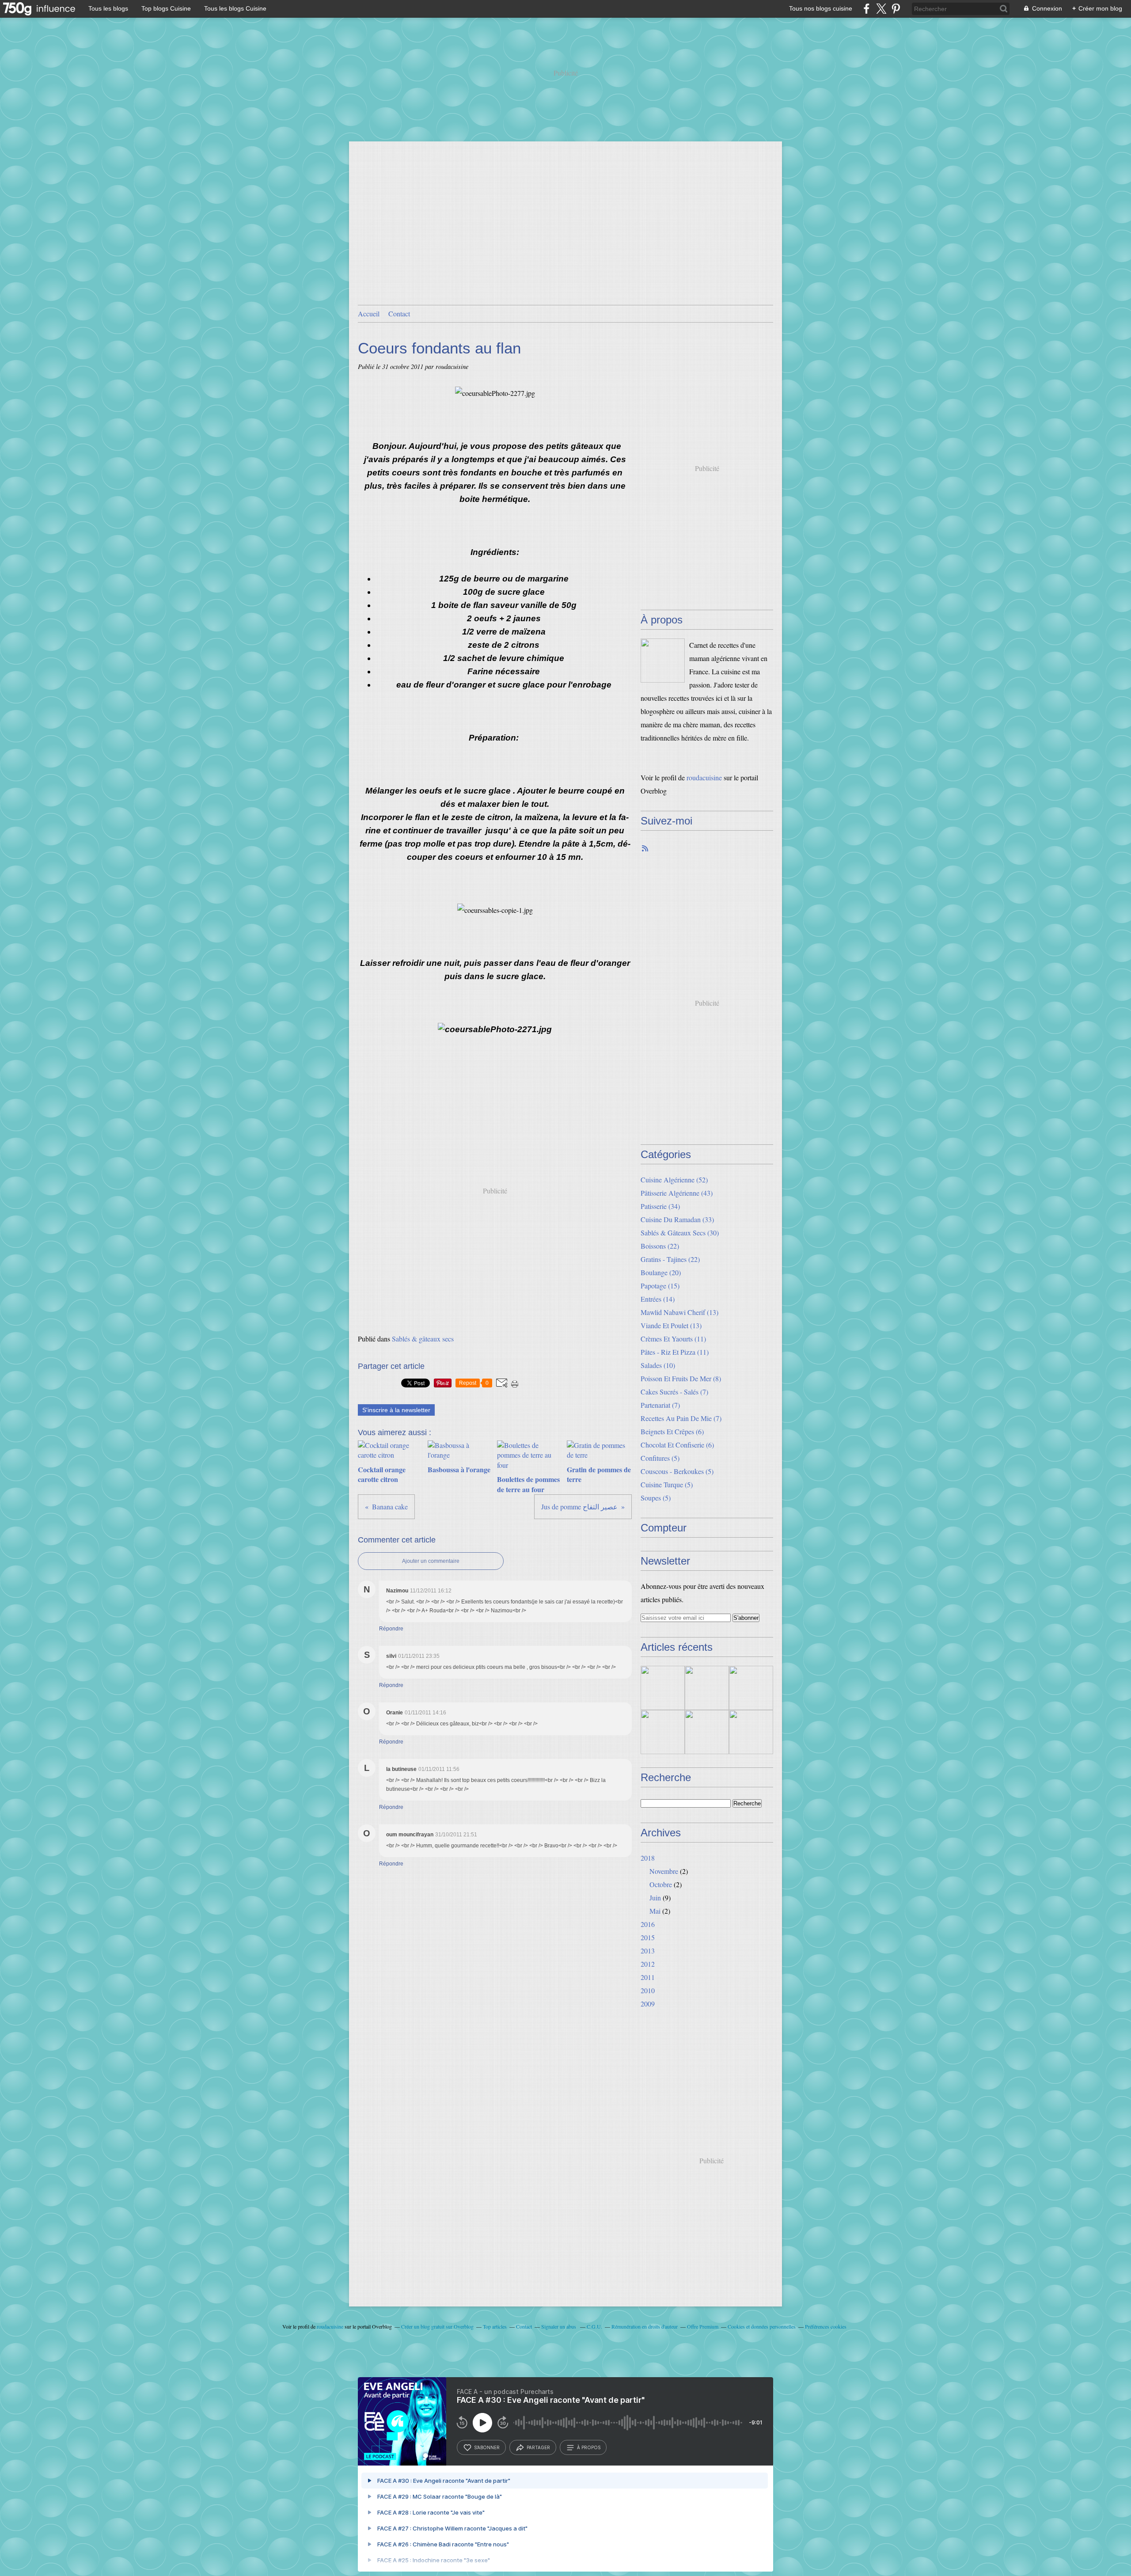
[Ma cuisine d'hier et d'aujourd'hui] (663, 661)
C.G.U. (594, 2326)
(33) (677, 1219)
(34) (660, 1206)
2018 (648, 1858)
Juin (655, 1898)
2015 (648, 1937)
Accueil (369, 313)
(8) (681, 1378)
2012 (648, 1964)
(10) (658, 1365)
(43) (677, 1193)
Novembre (664, 1871)
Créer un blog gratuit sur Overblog (437, 2326)
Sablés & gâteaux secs (423, 1339)
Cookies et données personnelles (762, 2326)
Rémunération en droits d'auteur (645, 2326)
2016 (648, 1924)
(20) (661, 1272)
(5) (660, 1458)
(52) (674, 1180)
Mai (655, 1911)
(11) (673, 1339)
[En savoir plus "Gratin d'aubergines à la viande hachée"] (751, 1732)
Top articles (495, 2326)
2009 (648, 2004)
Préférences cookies (826, 2326)
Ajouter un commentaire (431, 1561)
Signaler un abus (559, 2326)
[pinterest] (896, 9)
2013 (648, 1951)
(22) (660, 1246)
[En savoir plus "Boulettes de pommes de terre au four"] (751, 1688)
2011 (648, 1977)
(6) (672, 1431)
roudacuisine (704, 777)
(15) (660, 1286)
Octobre (661, 1884)
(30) (680, 1233)
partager (538, 2447)
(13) (679, 1312)
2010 (648, 1990)
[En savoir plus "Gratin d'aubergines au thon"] (707, 1732)
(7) (674, 1392)
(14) (658, 1299)
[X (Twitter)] (881, 9)
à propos (589, 2447)
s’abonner (487, 2447)
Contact (399, 313)
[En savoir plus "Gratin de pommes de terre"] (663, 1732)
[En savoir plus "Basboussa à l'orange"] (707, 1688)
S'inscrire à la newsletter (396, 1410)
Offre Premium (703, 2326)
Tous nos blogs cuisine (821, 8)
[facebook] (867, 9)
